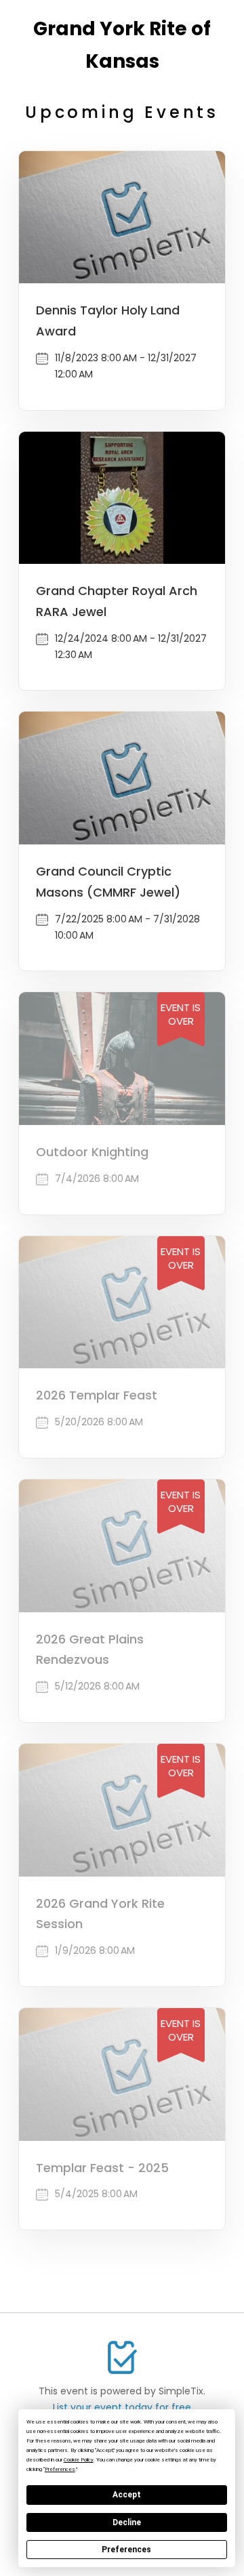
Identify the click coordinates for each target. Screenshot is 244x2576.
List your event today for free (122, 2407)
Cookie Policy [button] (79, 2460)
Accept (127, 2495)
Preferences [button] (60, 2469)
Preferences (126, 2550)
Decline (127, 2522)
